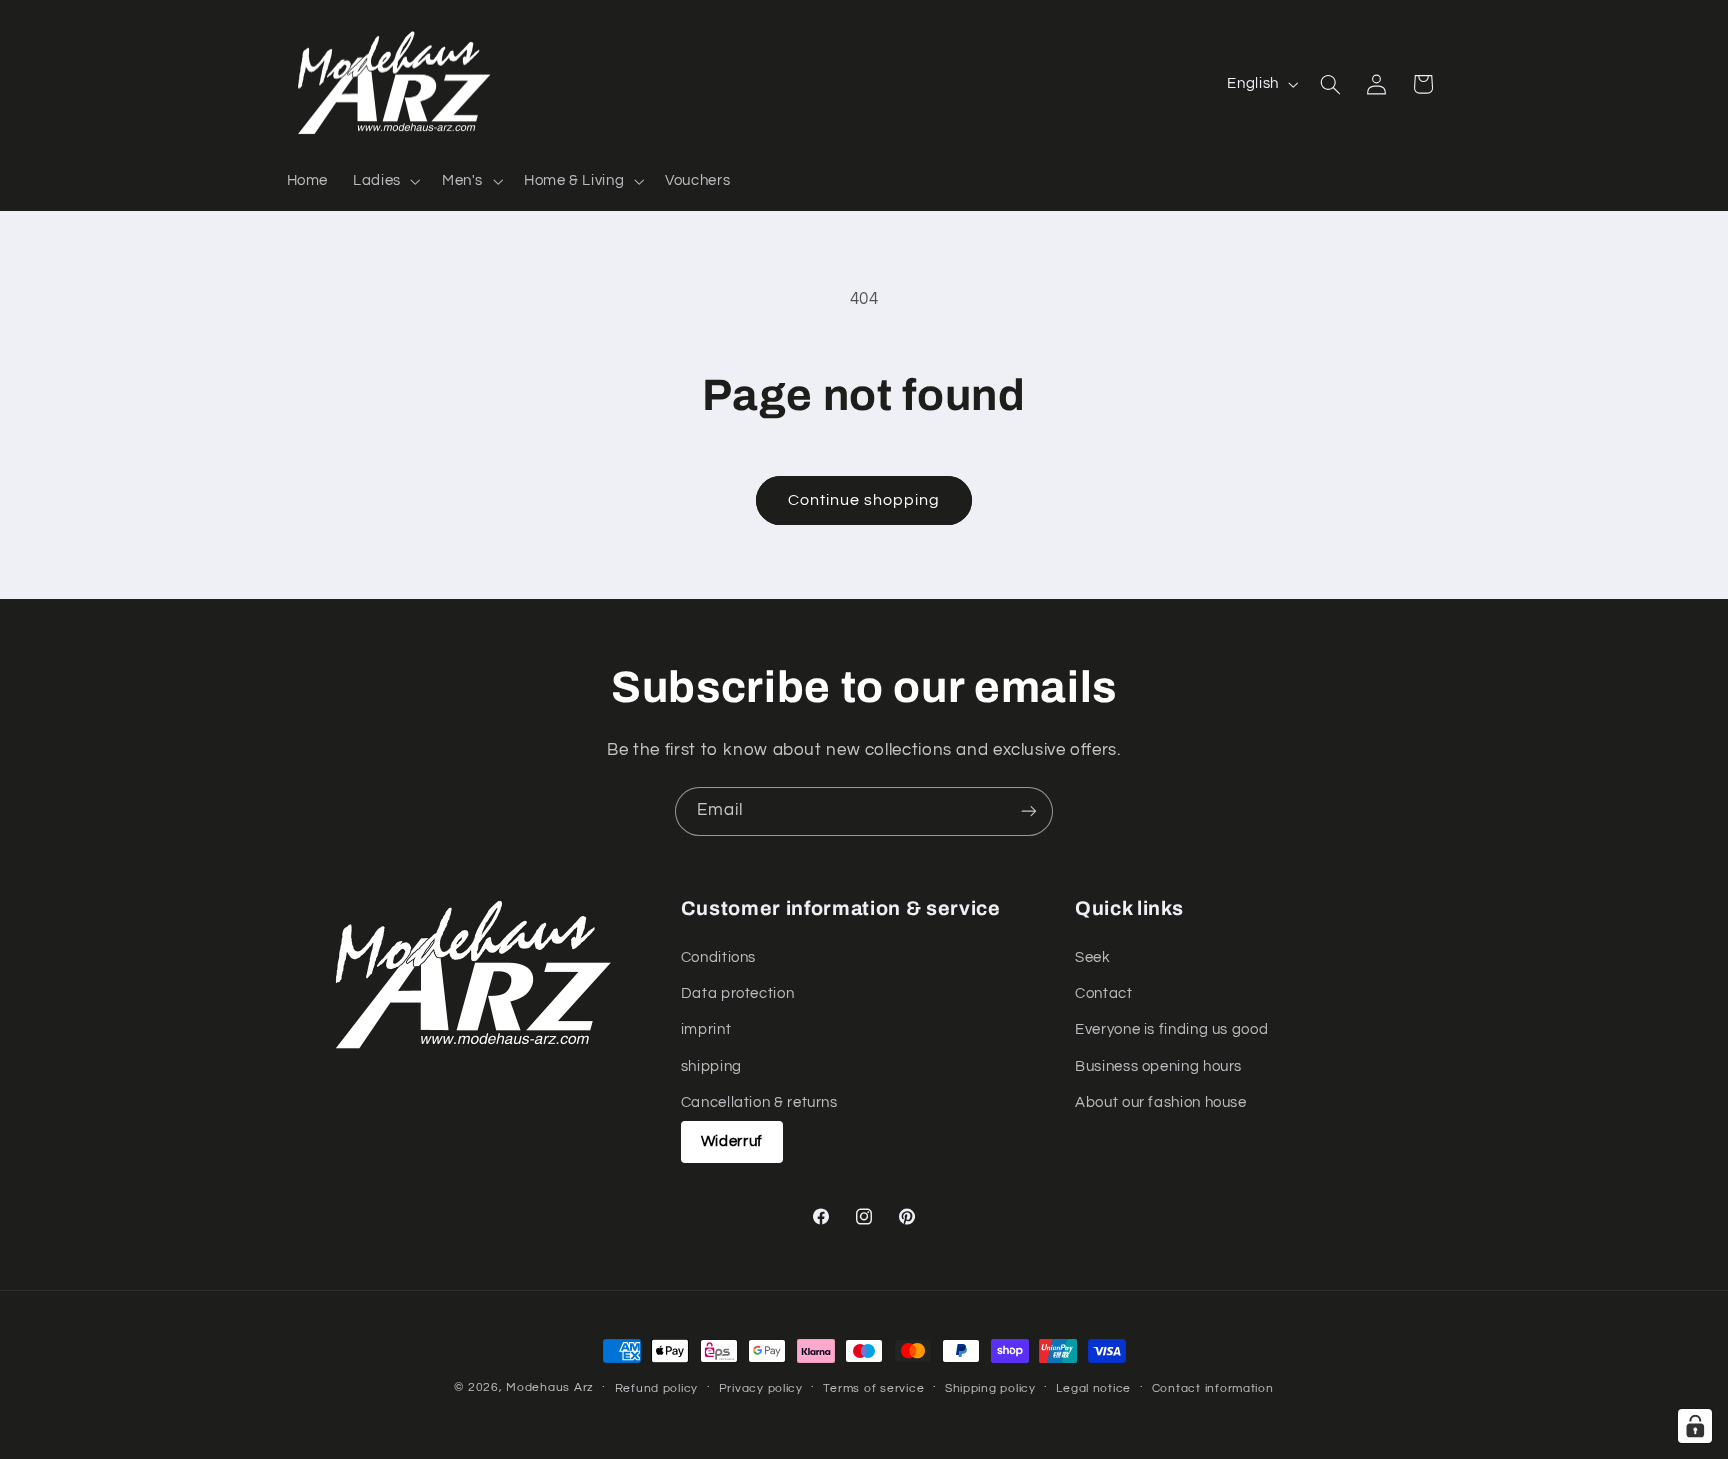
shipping (711, 1066)
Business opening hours (1158, 1066)
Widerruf (732, 1141)
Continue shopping (864, 500)
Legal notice (1093, 1388)
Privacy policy (761, 1388)
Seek (1093, 957)
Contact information (1213, 1388)
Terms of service (873, 1388)
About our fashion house (1161, 1102)
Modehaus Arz (550, 1387)
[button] (385, 181)
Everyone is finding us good (1171, 1029)
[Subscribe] (1029, 811)
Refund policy (657, 1388)
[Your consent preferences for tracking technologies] (1695, 1426)
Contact (1103, 993)
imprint (706, 1029)
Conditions (718, 957)
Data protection (737, 993)
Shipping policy (990, 1388)
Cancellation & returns (759, 1102)
